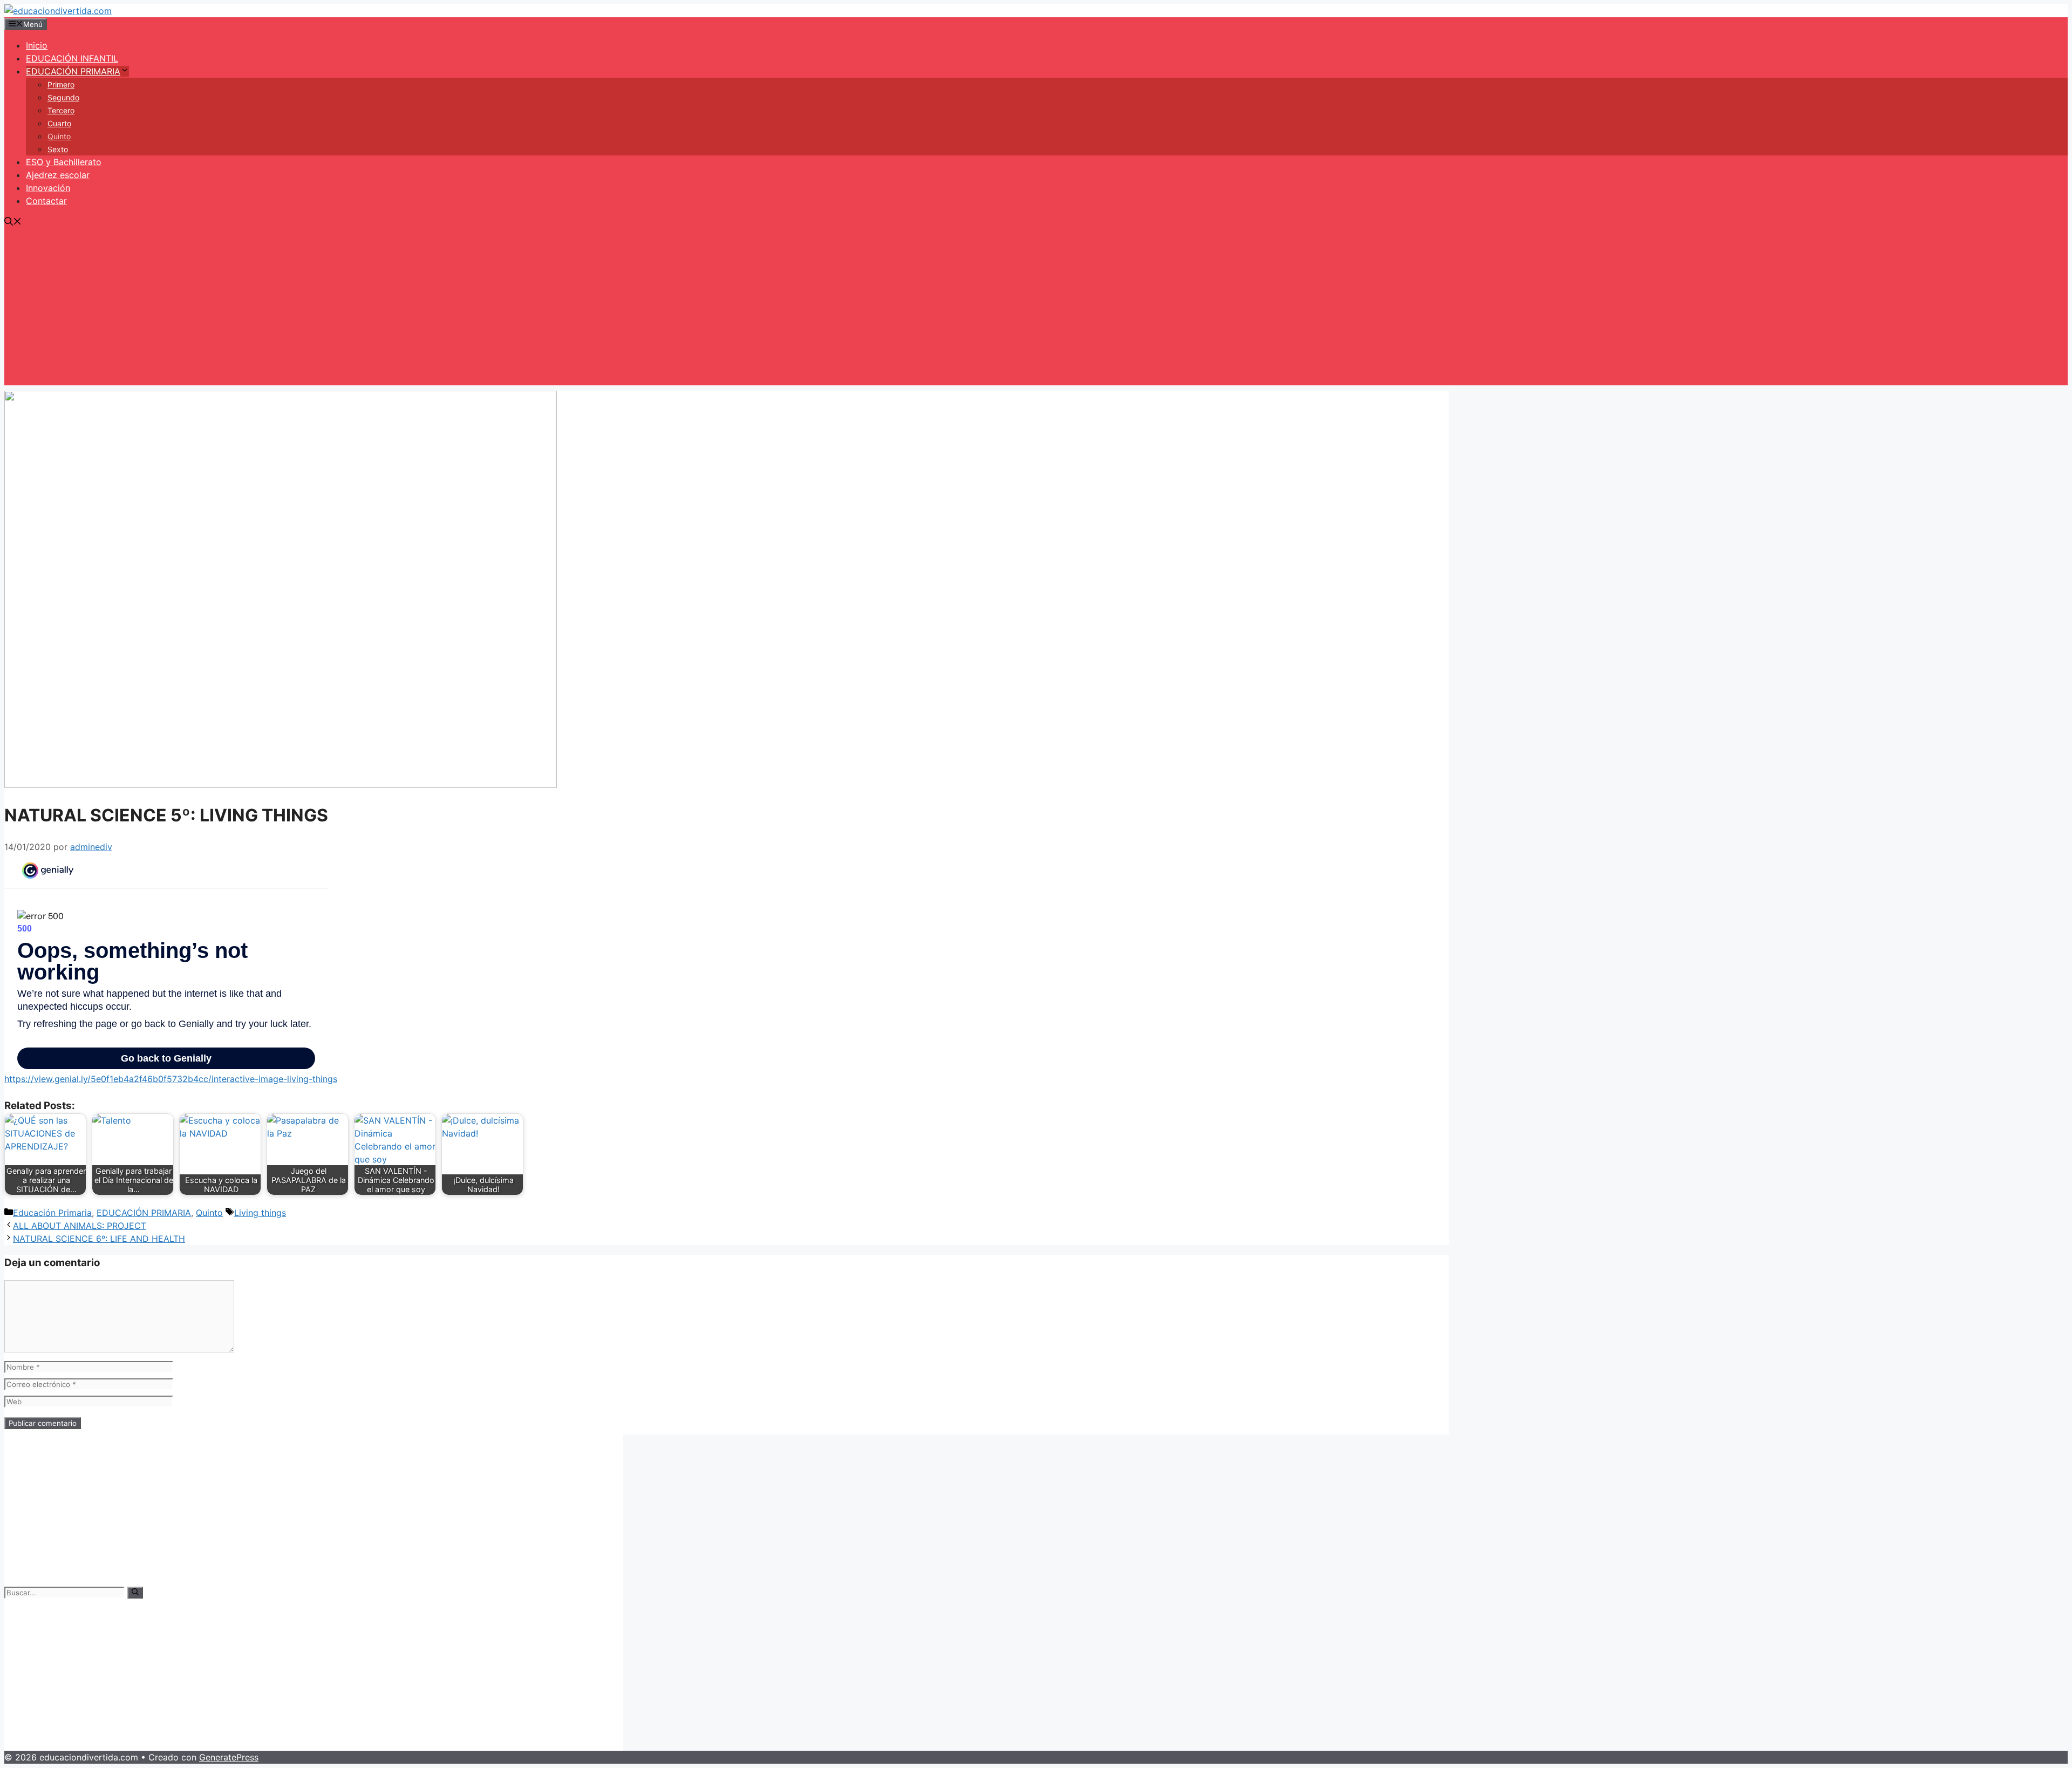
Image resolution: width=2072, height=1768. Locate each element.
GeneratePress (229, 1757)
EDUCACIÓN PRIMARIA (73, 71)
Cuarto (59, 123)
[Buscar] (135, 1593)
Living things (260, 1213)
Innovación (48, 188)
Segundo (63, 97)
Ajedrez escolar (58, 175)
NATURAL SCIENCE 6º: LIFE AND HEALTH (99, 1239)
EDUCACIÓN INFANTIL (72, 58)
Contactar (46, 201)
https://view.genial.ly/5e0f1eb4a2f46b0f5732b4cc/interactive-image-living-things (171, 1079)
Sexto (58, 149)
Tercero (61, 110)
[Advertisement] (1036, 310)
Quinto (59, 136)
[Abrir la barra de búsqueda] (13, 222)
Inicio (37, 45)
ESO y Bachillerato (64, 162)
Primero (61, 84)
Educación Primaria (52, 1213)
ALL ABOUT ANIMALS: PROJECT (80, 1226)
